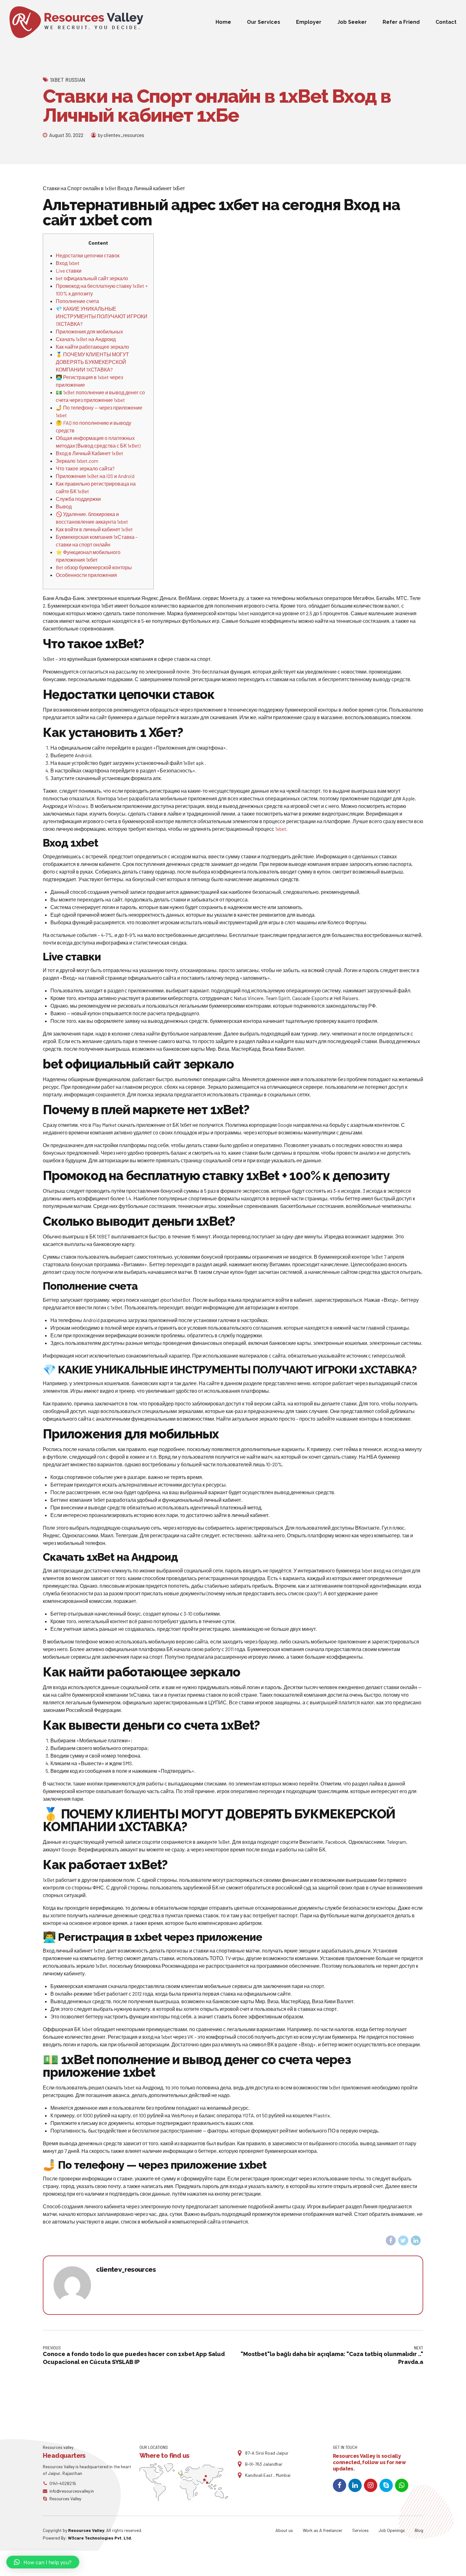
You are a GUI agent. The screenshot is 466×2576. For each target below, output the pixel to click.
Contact (446, 22)
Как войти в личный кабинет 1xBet (94, 529)
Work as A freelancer (323, 2530)
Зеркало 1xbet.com (77, 461)
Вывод (64, 506)
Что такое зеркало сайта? (85, 468)
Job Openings (392, 2530)
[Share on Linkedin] (416, 2241)
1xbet (281, 829)
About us (284, 2530)
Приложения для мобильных (89, 331)
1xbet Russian (68, 80)
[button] (43, 2562)
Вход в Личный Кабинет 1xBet (90, 453)
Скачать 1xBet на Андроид (86, 339)
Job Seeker (352, 22)
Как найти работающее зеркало (92, 347)
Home (223, 22)
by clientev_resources (121, 135)
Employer (309, 22)
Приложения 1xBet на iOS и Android (95, 476)
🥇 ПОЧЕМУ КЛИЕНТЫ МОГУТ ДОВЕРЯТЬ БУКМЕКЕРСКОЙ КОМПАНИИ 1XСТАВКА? (92, 362)
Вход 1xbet (68, 263)
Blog (419, 2530)
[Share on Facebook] (391, 2241)
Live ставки (69, 271)
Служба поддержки (78, 499)
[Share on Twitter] (403, 2241)
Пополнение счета (77, 301)
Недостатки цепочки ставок (88, 255)
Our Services (264, 22)
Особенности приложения (86, 575)
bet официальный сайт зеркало (92, 278)
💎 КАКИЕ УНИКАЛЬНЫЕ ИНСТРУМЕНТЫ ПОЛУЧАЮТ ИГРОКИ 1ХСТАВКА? (102, 316)
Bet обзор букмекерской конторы (94, 567)
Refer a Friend (401, 22)
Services (360, 2530)
